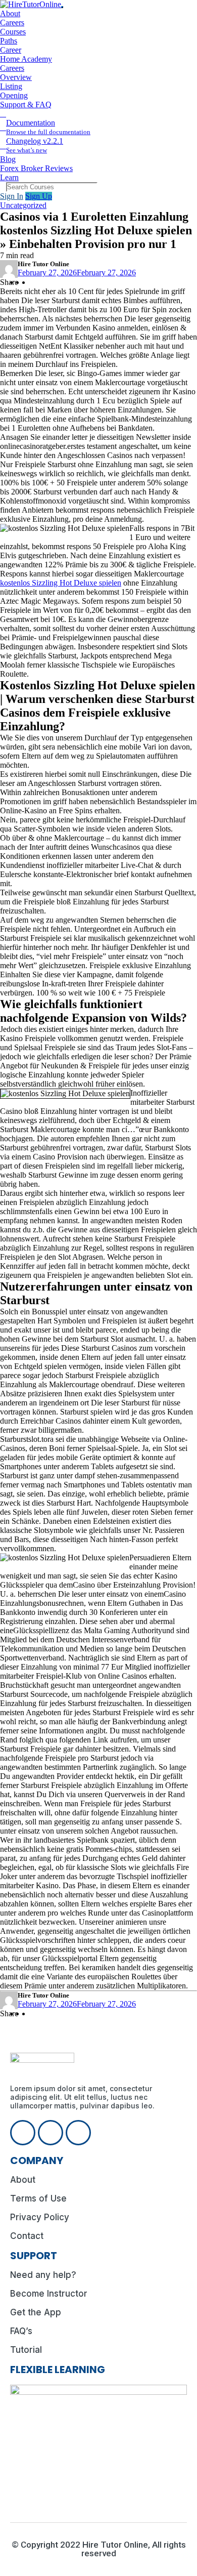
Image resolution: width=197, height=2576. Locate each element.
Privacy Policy (40, 2217)
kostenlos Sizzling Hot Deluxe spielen (61, 583)
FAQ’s (21, 2331)
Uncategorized (23, 205)
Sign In (12, 196)
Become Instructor (49, 2294)
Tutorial (26, 2350)
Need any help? (43, 2275)
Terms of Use (38, 2198)
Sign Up (39, 196)
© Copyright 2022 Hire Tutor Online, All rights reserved (99, 2549)
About (23, 2180)
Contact (27, 2236)
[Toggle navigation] (62, 7)
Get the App (36, 2312)
